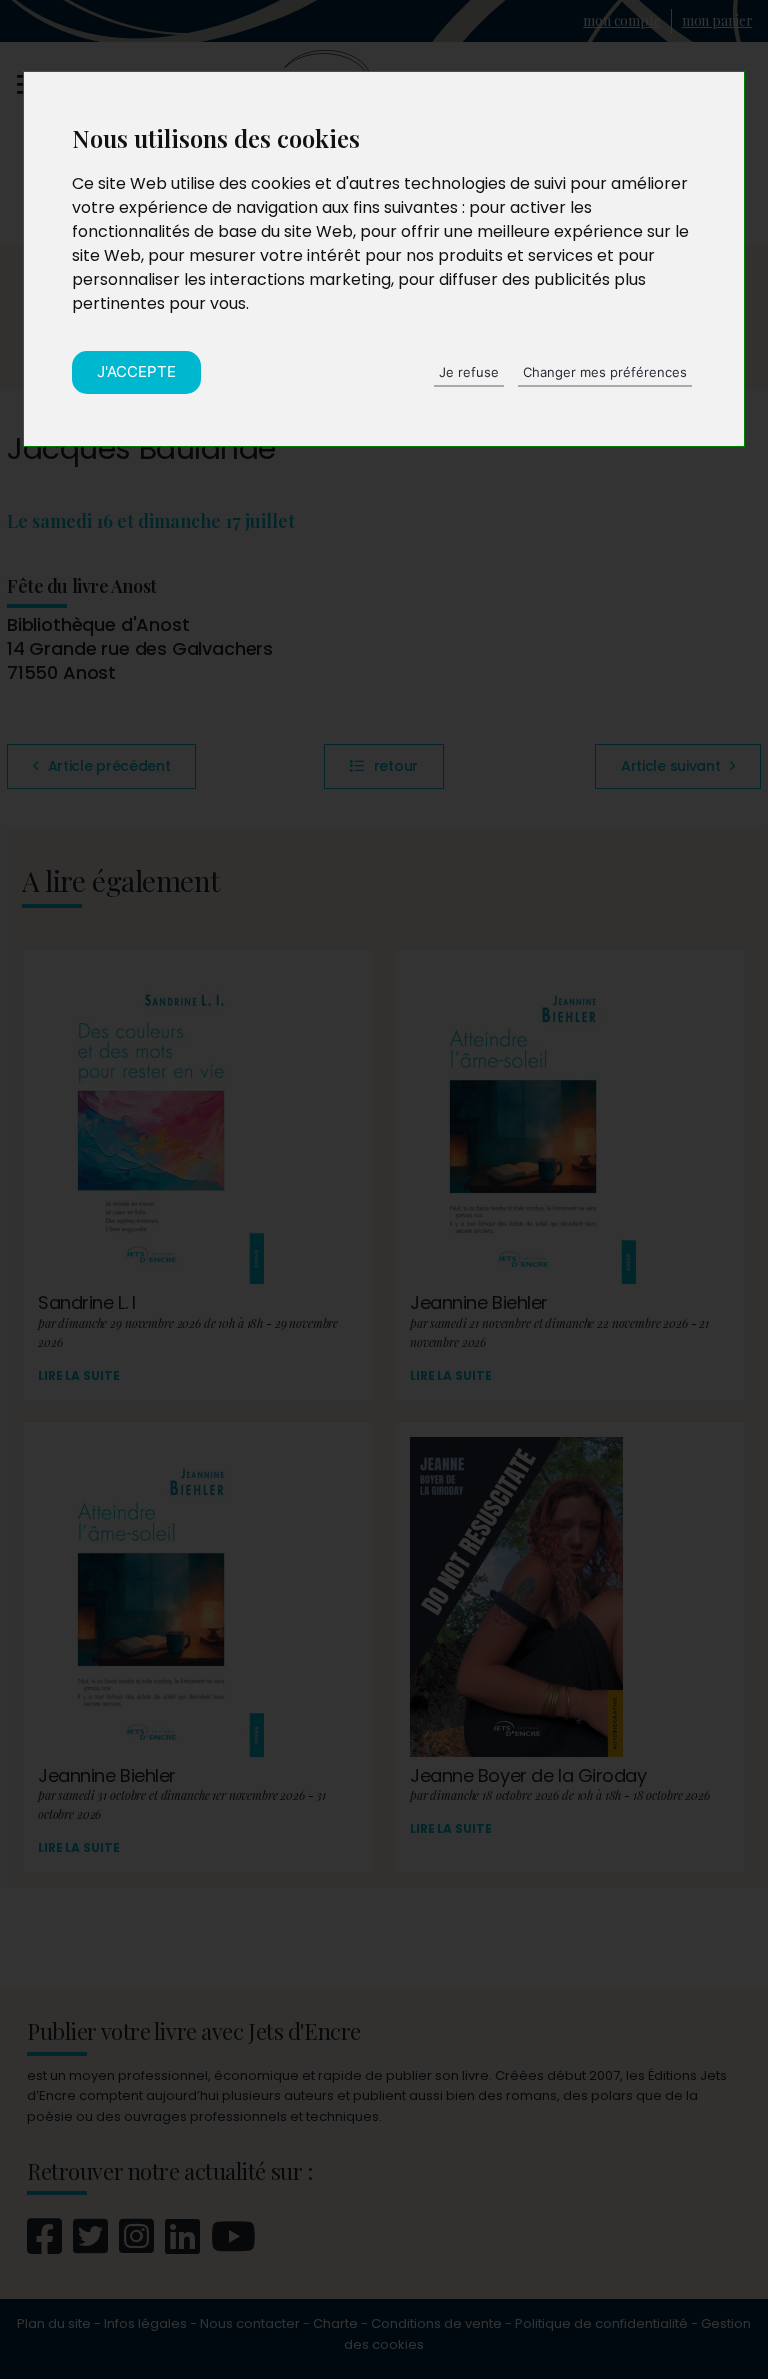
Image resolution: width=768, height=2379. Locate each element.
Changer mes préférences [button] (605, 372)
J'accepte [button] (136, 371)
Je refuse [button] (469, 372)
